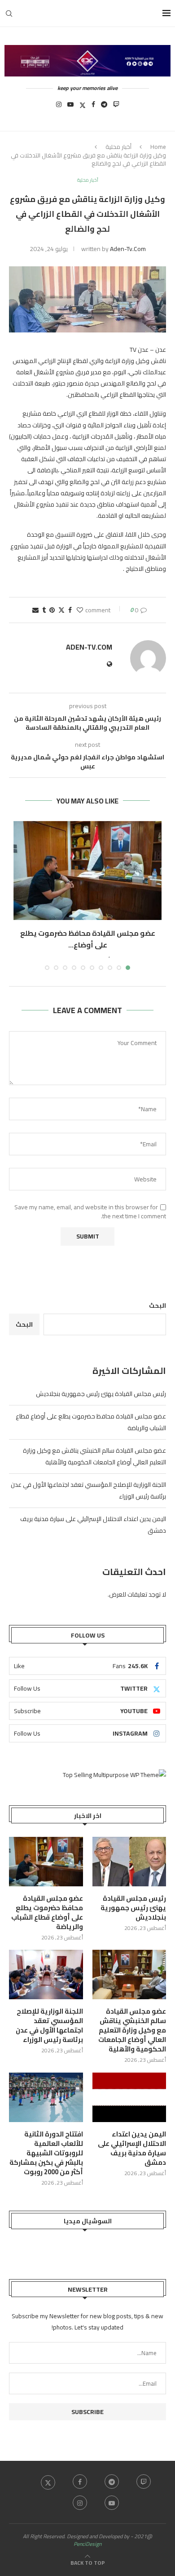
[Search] (9, 13)
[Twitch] (116, 107)
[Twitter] (83, 107)
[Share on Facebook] (70, 610)
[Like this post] (80, 610)
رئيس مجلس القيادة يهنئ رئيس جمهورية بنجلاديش (101, 1394)
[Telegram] (104, 107)
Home (158, 147)
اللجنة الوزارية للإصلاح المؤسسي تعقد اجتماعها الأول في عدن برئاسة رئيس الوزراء (49, 2025)
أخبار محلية (118, 147)
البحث (157, 1306)
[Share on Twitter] (61, 610)
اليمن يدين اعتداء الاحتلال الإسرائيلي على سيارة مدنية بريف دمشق (132, 2148)
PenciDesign (87, 2544)
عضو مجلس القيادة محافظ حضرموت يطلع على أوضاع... (88, 939)
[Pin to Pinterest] (52, 610)
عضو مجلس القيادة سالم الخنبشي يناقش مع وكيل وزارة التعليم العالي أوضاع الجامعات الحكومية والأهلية (94, 1456)
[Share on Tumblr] (44, 610)
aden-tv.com (128, 249)
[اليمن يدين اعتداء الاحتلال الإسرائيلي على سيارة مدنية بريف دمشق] (129, 2097)
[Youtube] (70, 107)
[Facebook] (93, 107)
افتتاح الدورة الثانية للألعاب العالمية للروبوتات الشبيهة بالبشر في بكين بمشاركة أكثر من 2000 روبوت (46, 2153)
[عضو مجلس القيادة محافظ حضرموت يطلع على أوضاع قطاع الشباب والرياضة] (87, 871)
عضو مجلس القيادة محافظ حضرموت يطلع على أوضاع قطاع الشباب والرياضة (47, 1912)
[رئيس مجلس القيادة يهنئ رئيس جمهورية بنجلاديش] (129, 1862)
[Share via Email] (35, 610)
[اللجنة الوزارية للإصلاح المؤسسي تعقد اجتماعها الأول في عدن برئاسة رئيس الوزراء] (46, 1975)
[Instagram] (59, 107)
